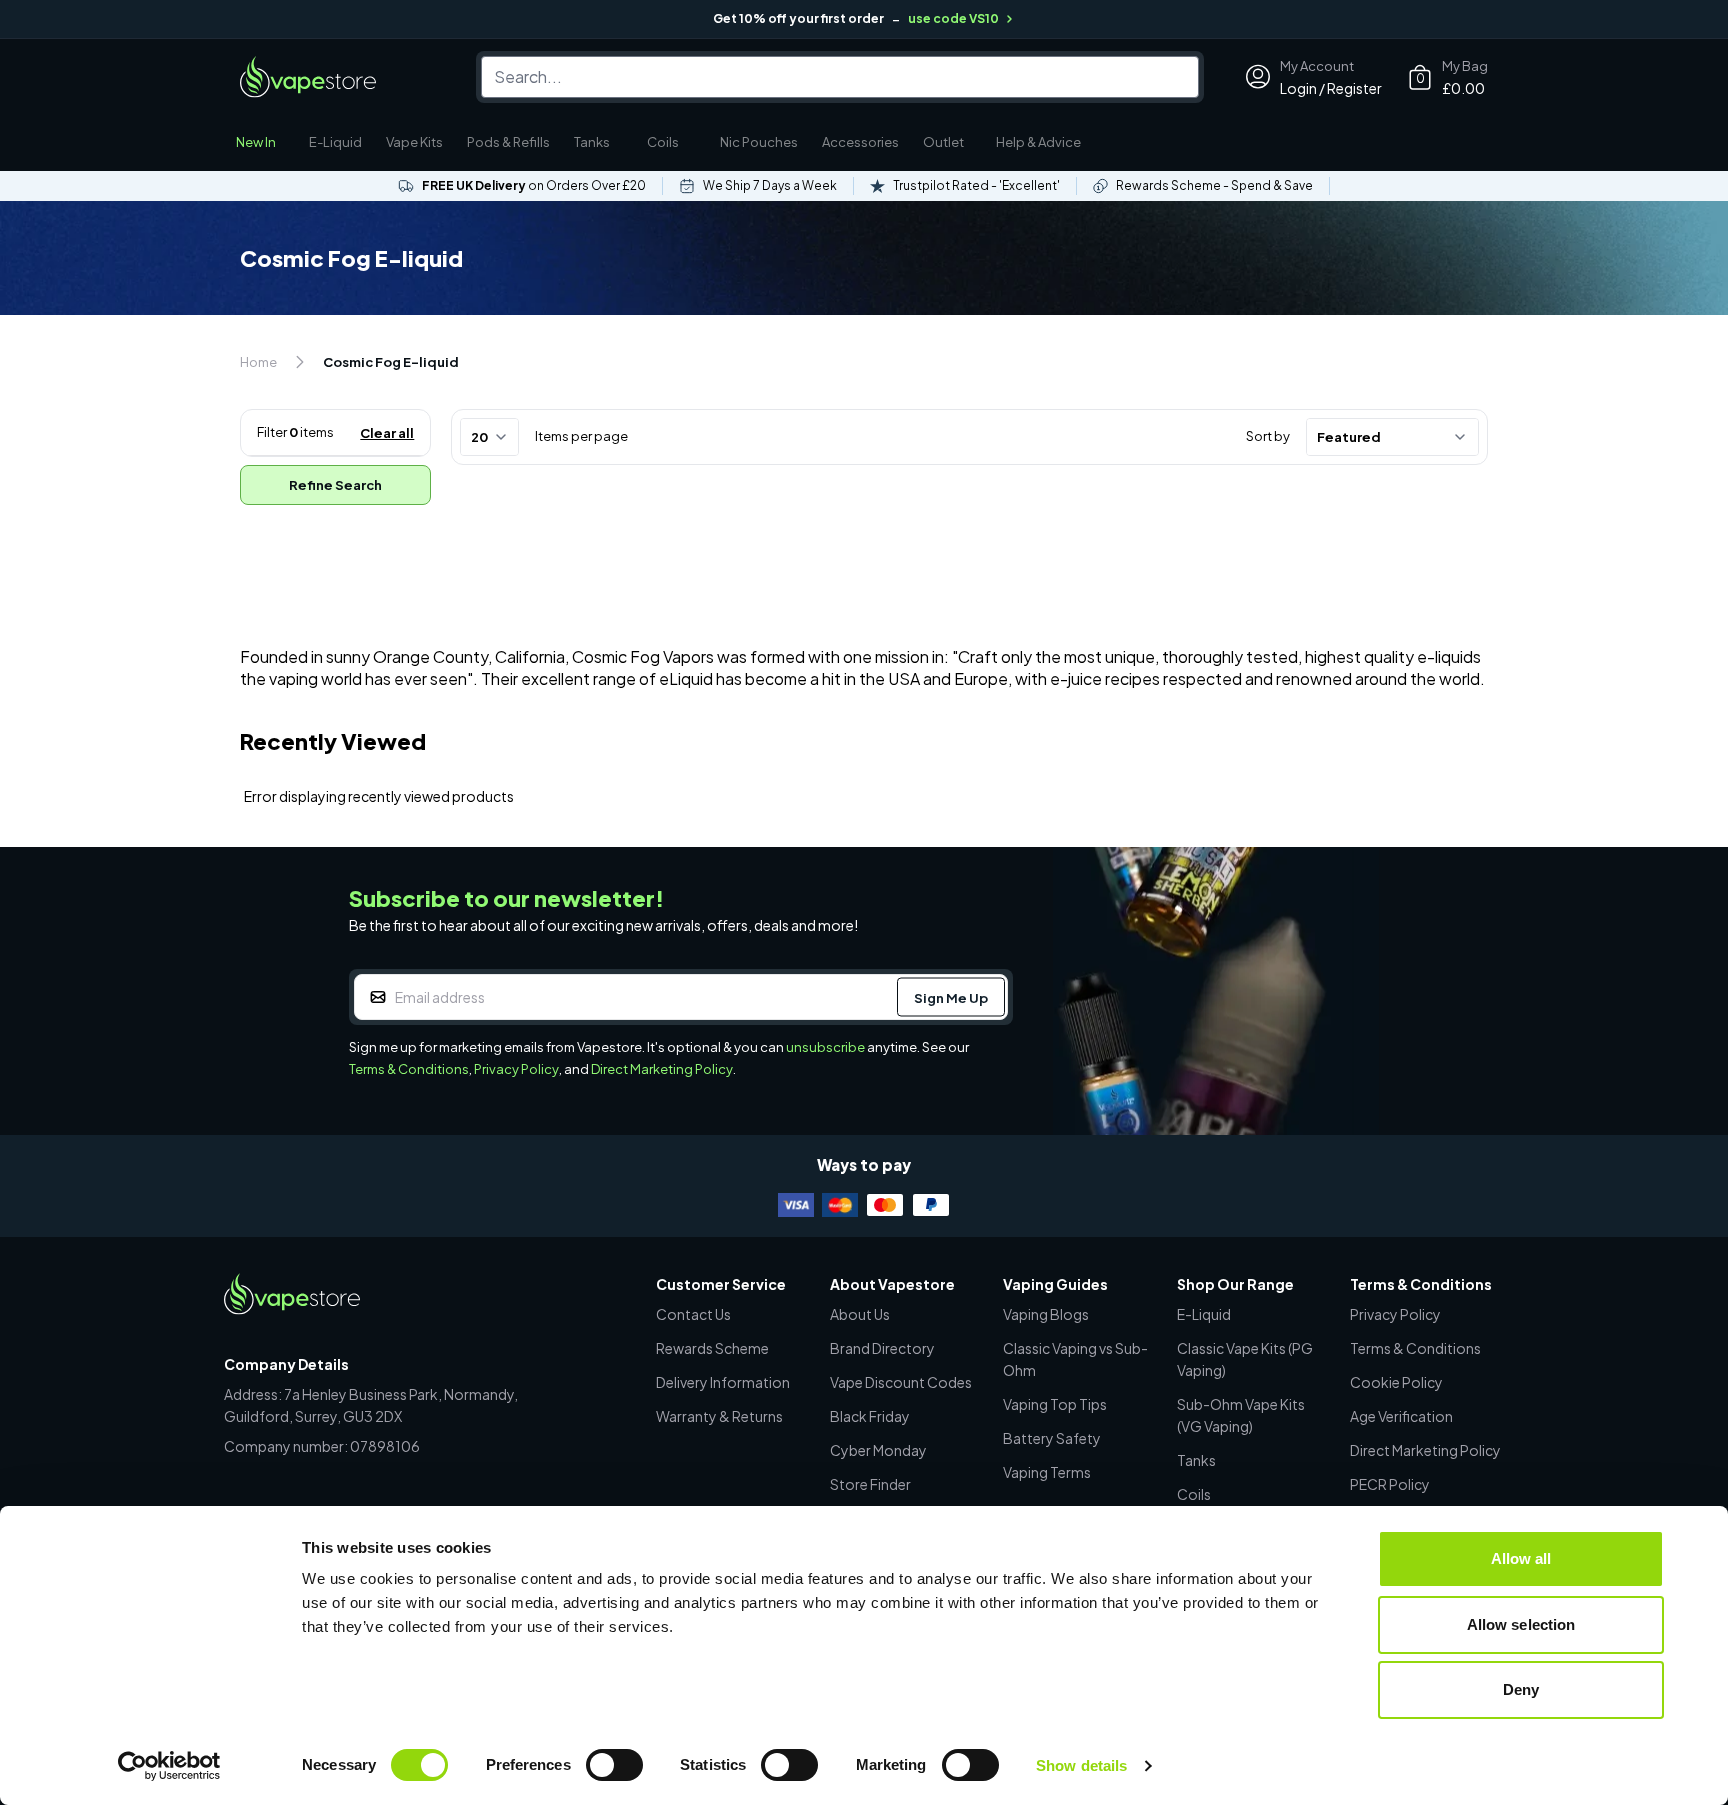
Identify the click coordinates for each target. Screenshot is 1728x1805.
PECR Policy (1390, 1484)
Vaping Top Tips (1055, 1404)
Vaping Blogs (1046, 1314)
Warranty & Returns (719, 1416)
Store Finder (870, 1484)
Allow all (1521, 1558)
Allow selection (1521, 1624)
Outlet (943, 142)
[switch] (614, 1765)
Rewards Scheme (712, 1348)
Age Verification (1401, 1416)
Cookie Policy (1396, 1382)
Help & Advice (1038, 142)
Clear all (387, 433)
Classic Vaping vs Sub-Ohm (1075, 1359)
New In (256, 142)
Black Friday (870, 1416)
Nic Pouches (759, 142)
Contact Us (693, 1314)
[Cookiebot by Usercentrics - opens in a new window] (169, 1766)
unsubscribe (825, 1047)
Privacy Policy (516, 1069)
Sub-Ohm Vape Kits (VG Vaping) (1241, 1415)
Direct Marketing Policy (662, 1069)
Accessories (860, 142)
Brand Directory (882, 1348)
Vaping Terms (1047, 1472)
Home (258, 362)
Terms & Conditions (409, 1069)
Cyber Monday (878, 1450)
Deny (1521, 1689)
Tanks (592, 142)
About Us (860, 1314)
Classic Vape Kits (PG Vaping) (1245, 1359)
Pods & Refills (508, 142)
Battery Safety (1052, 1438)
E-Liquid (335, 142)
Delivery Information (723, 1382)
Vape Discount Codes (901, 1382)
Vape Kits (414, 142)
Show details (1081, 1765)
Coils (663, 142)
